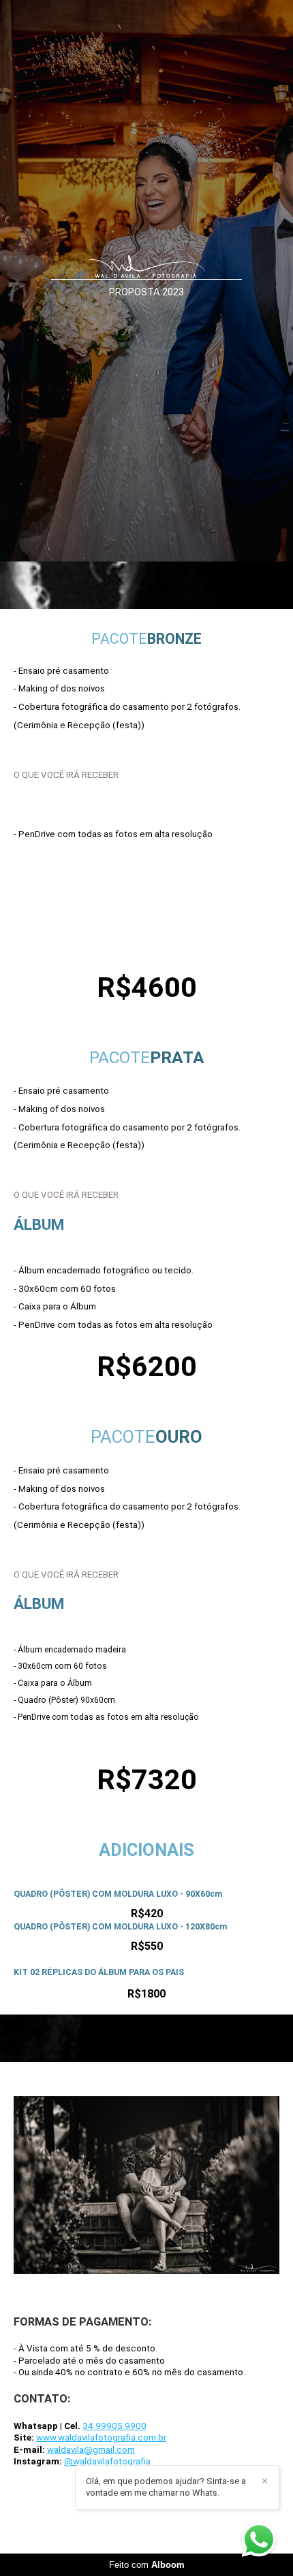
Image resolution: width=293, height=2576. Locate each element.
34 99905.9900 (114, 2426)
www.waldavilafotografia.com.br (101, 2438)
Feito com (147, 2565)
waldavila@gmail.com (91, 2450)
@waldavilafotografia (107, 2461)
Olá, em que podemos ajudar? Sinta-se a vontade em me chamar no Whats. (166, 2487)
